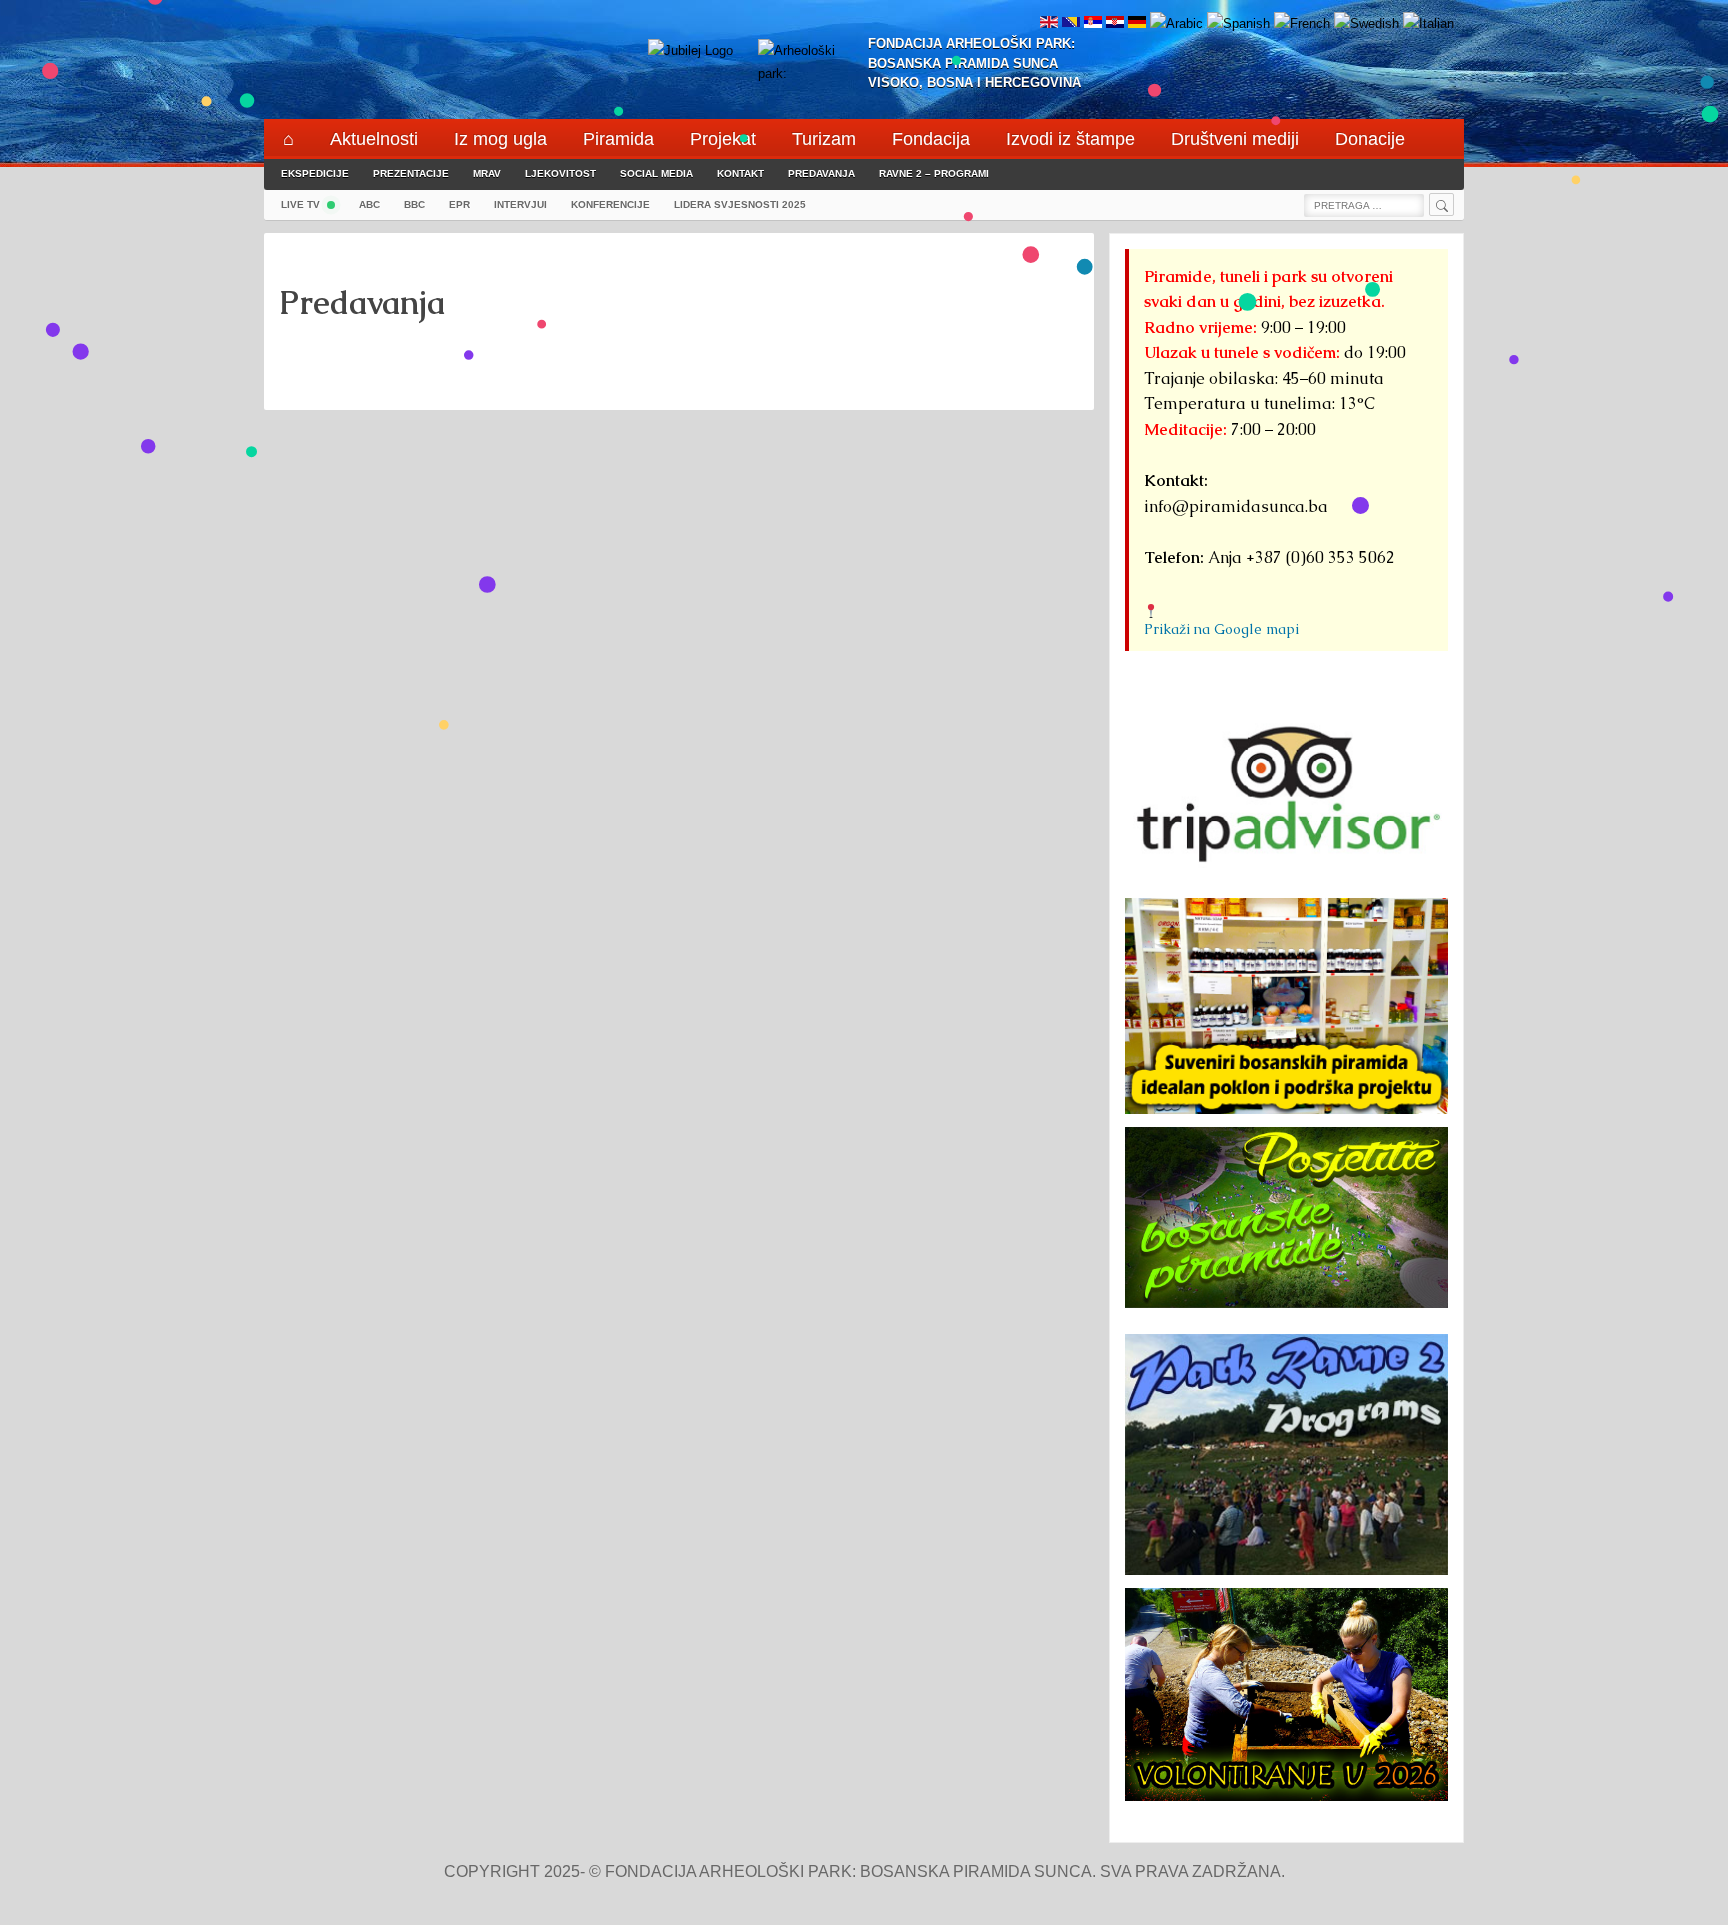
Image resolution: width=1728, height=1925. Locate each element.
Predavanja (821, 173)
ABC (369, 204)
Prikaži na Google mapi (1221, 629)
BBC (414, 204)
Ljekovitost (560, 173)
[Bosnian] (1071, 23)
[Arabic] (1176, 23)
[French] (1302, 23)
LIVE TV (300, 204)
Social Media (656, 173)
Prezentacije (411, 173)
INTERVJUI (520, 204)
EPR (459, 204)
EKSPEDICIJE (315, 173)
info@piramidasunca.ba (1236, 506)
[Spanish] (1238, 23)
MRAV (487, 173)
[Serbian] (1093, 23)
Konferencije (610, 204)
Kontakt (740, 173)
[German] (1137, 23)
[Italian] (1428, 23)
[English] (1049, 23)
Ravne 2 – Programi (934, 173)
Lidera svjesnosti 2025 (740, 204)
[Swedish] (1366, 23)
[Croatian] (1115, 23)
